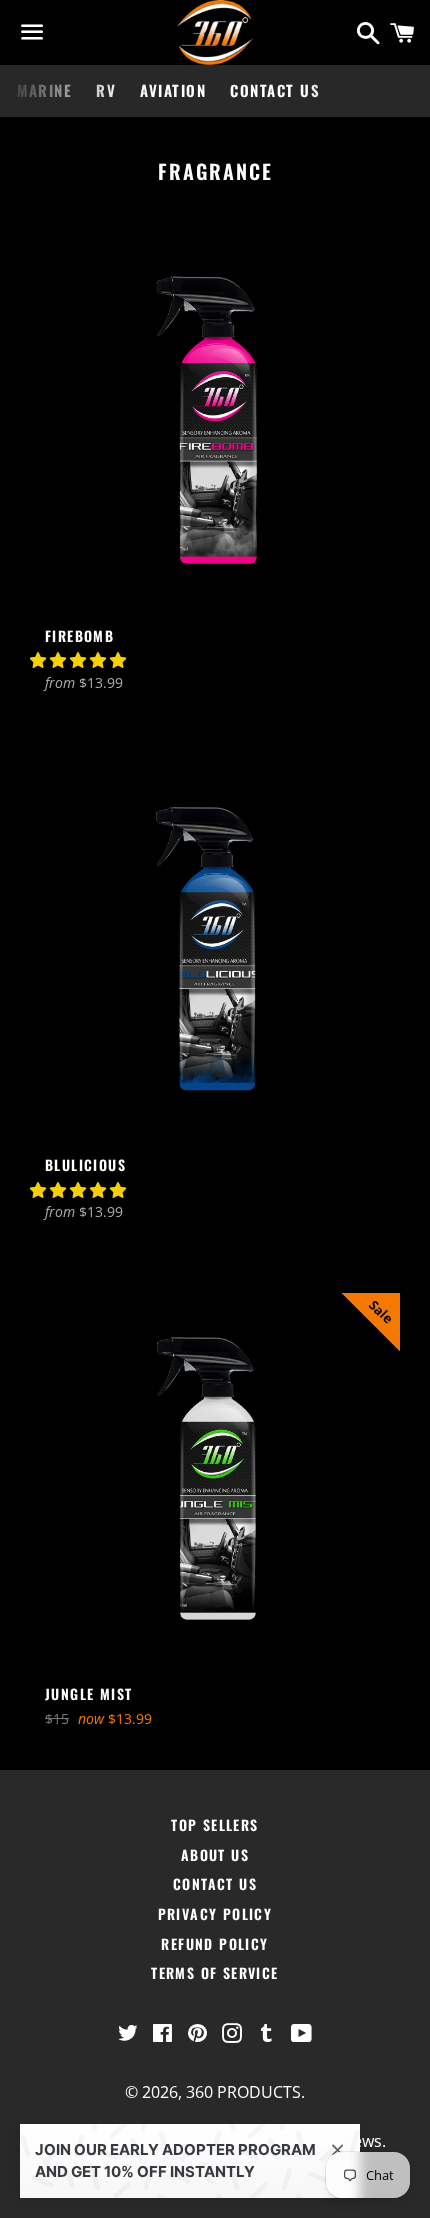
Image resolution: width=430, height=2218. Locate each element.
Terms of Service (214, 1972)
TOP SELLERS (214, 1824)
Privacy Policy (215, 1913)
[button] (80, 660)
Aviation (173, 90)
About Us (215, 1854)
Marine (44, 90)
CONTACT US (275, 90)
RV (106, 90)
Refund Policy (214, 1943)
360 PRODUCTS (243, 2092)
